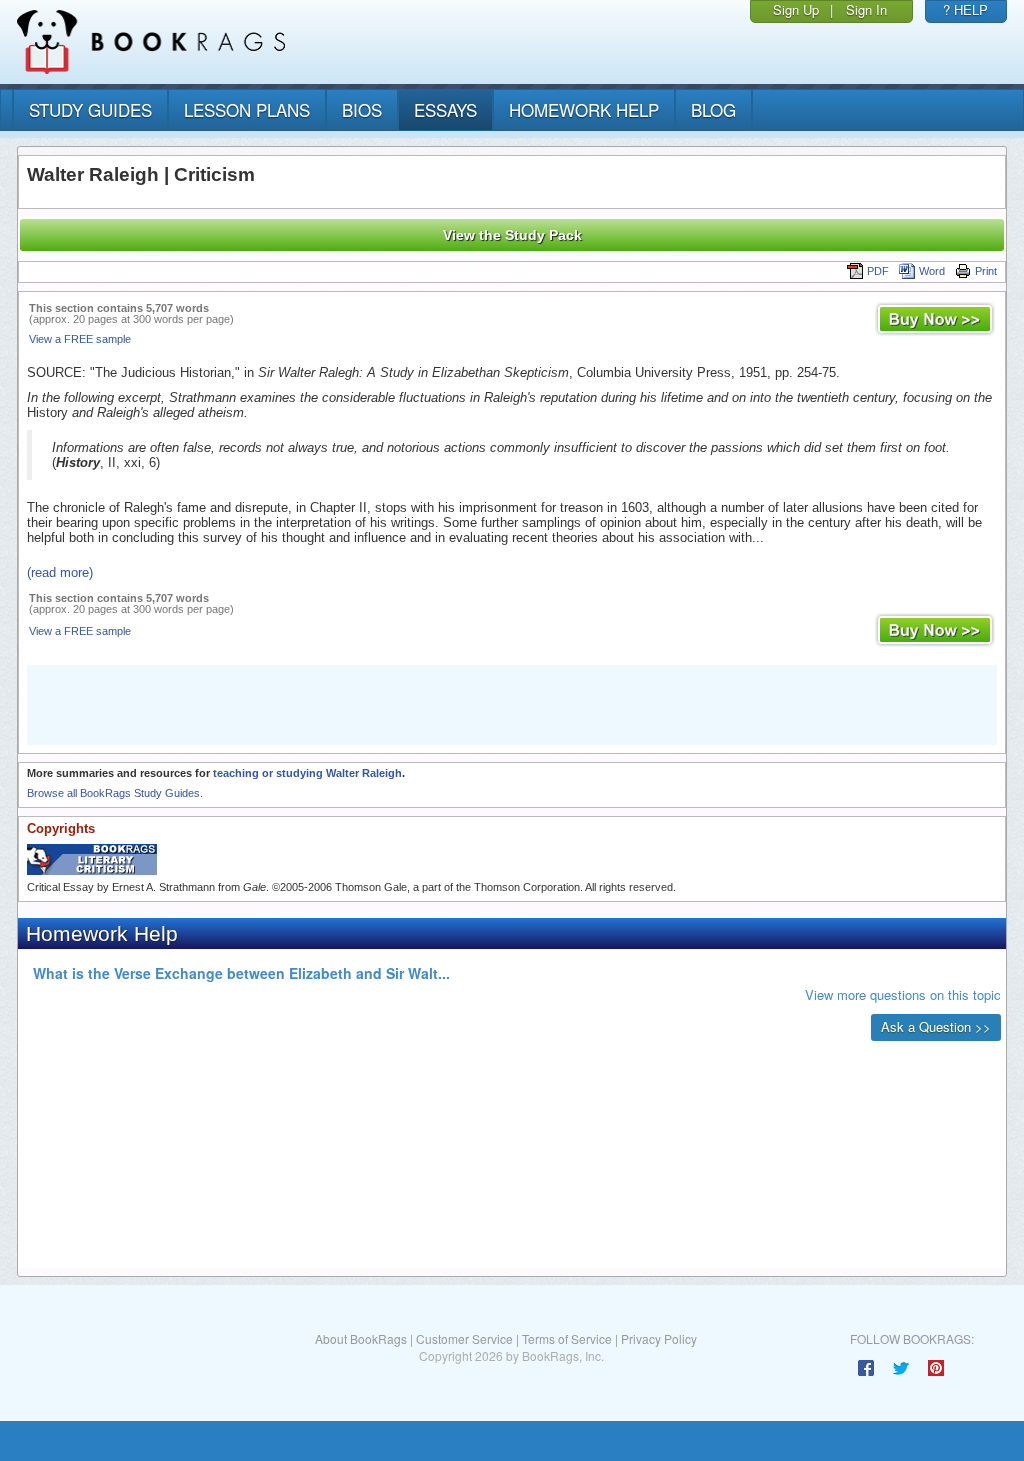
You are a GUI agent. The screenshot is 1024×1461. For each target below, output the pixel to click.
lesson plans (247, 109)
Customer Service (464, 1338)
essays (445, 109)
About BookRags (361, 1338)
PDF (878, 271)
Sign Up (796, 9)
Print (986, 271)
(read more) (60, 572)
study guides (90, 109)
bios (362, 109)
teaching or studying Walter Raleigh (307, 773)
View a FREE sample (80, 339)
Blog (713, 109)
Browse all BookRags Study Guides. (115, 793)
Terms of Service (567, 1338)
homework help (584, 109)
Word (932, 271)
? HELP (965, 9)
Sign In (866, 9)
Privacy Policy (659, 1338)
